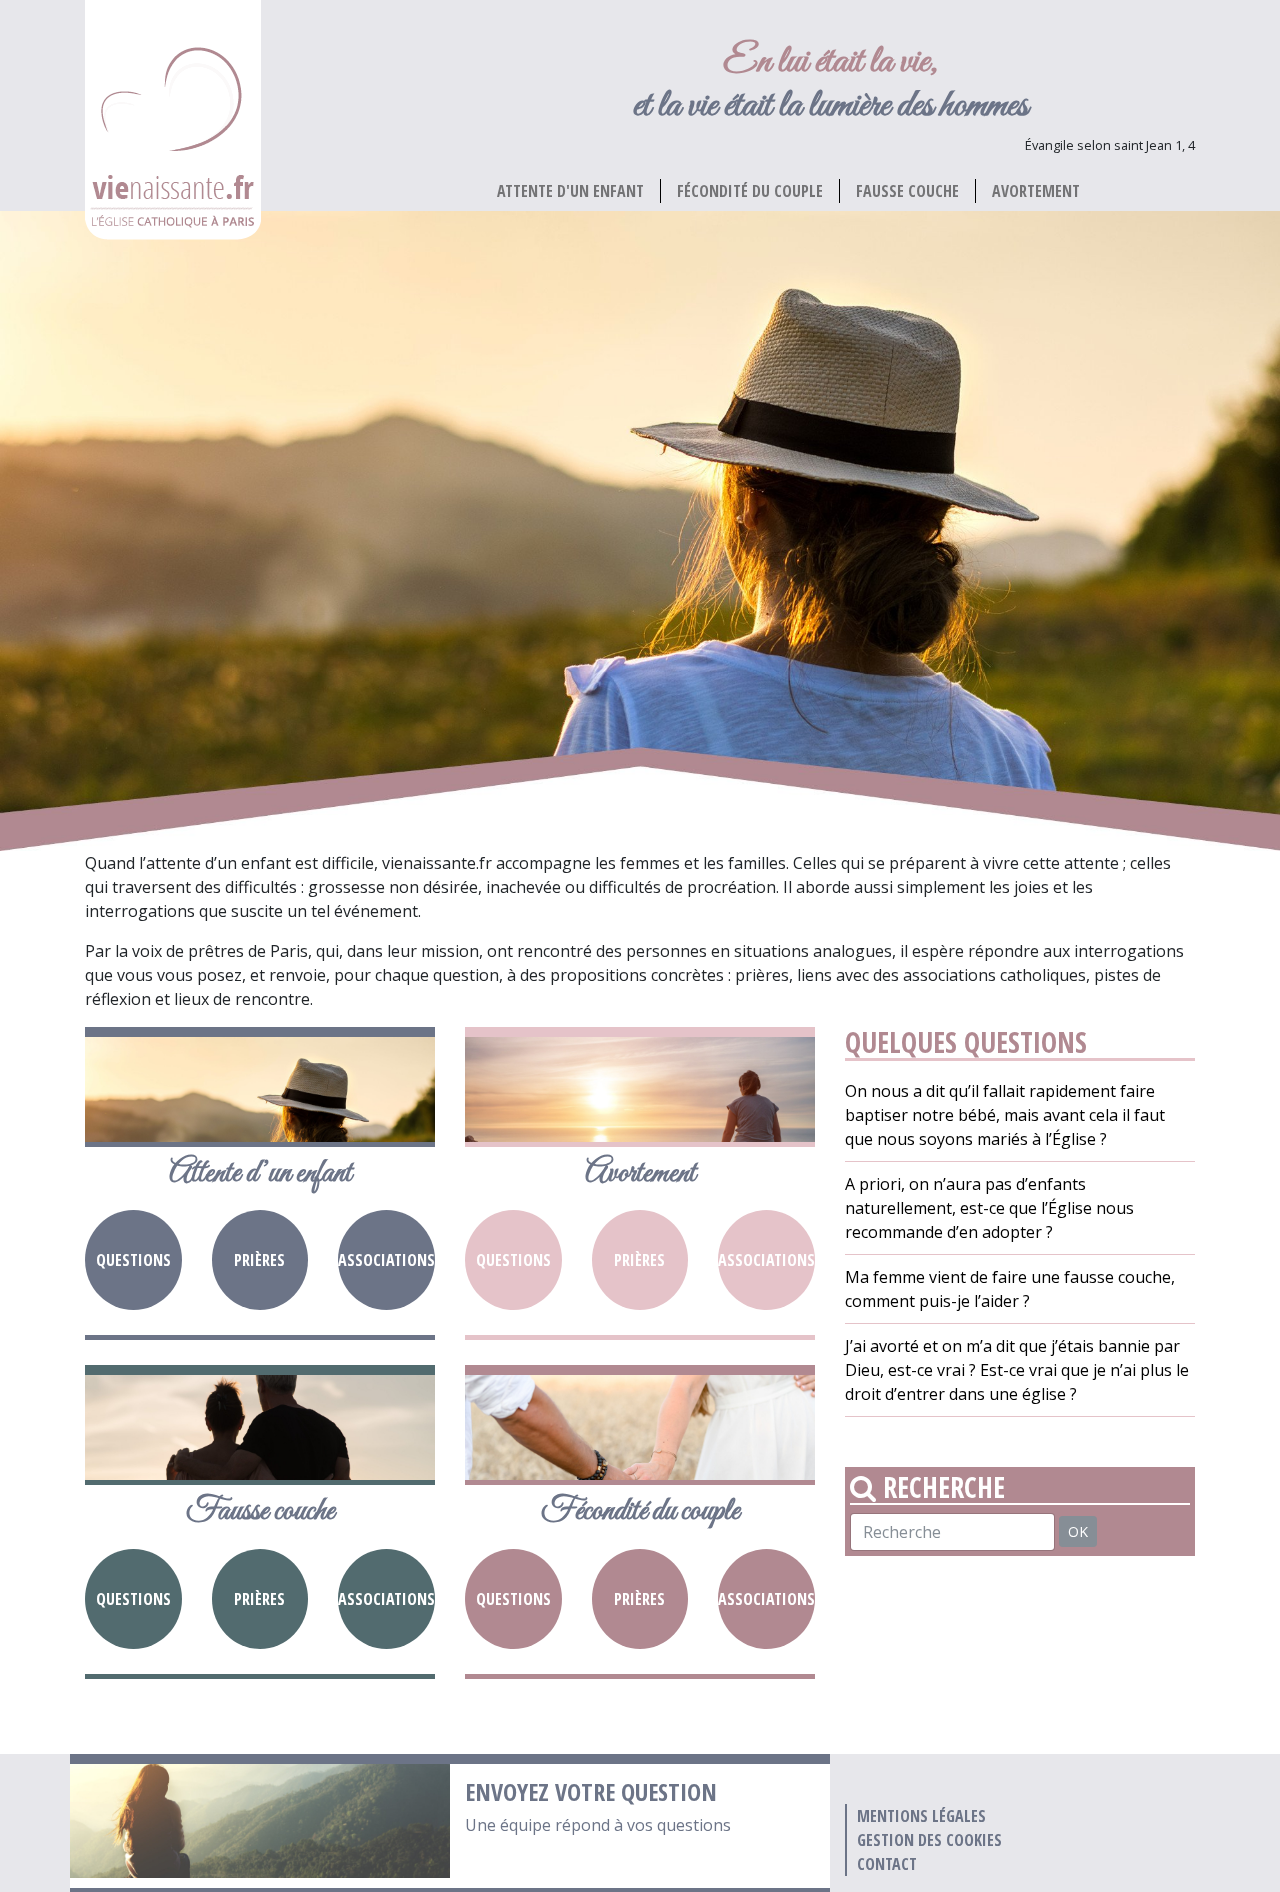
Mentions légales (921, 1816)
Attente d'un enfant (570, 191)
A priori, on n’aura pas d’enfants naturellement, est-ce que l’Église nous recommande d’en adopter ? (989, 1208)
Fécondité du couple (750, 191)
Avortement (1036, 191)
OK (1078, 1531)
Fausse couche (907, 191)
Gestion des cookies (929, 1840)
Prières (259, 1260)
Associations (386, 1260)
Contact (887, 1864)
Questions (133, 1260)
